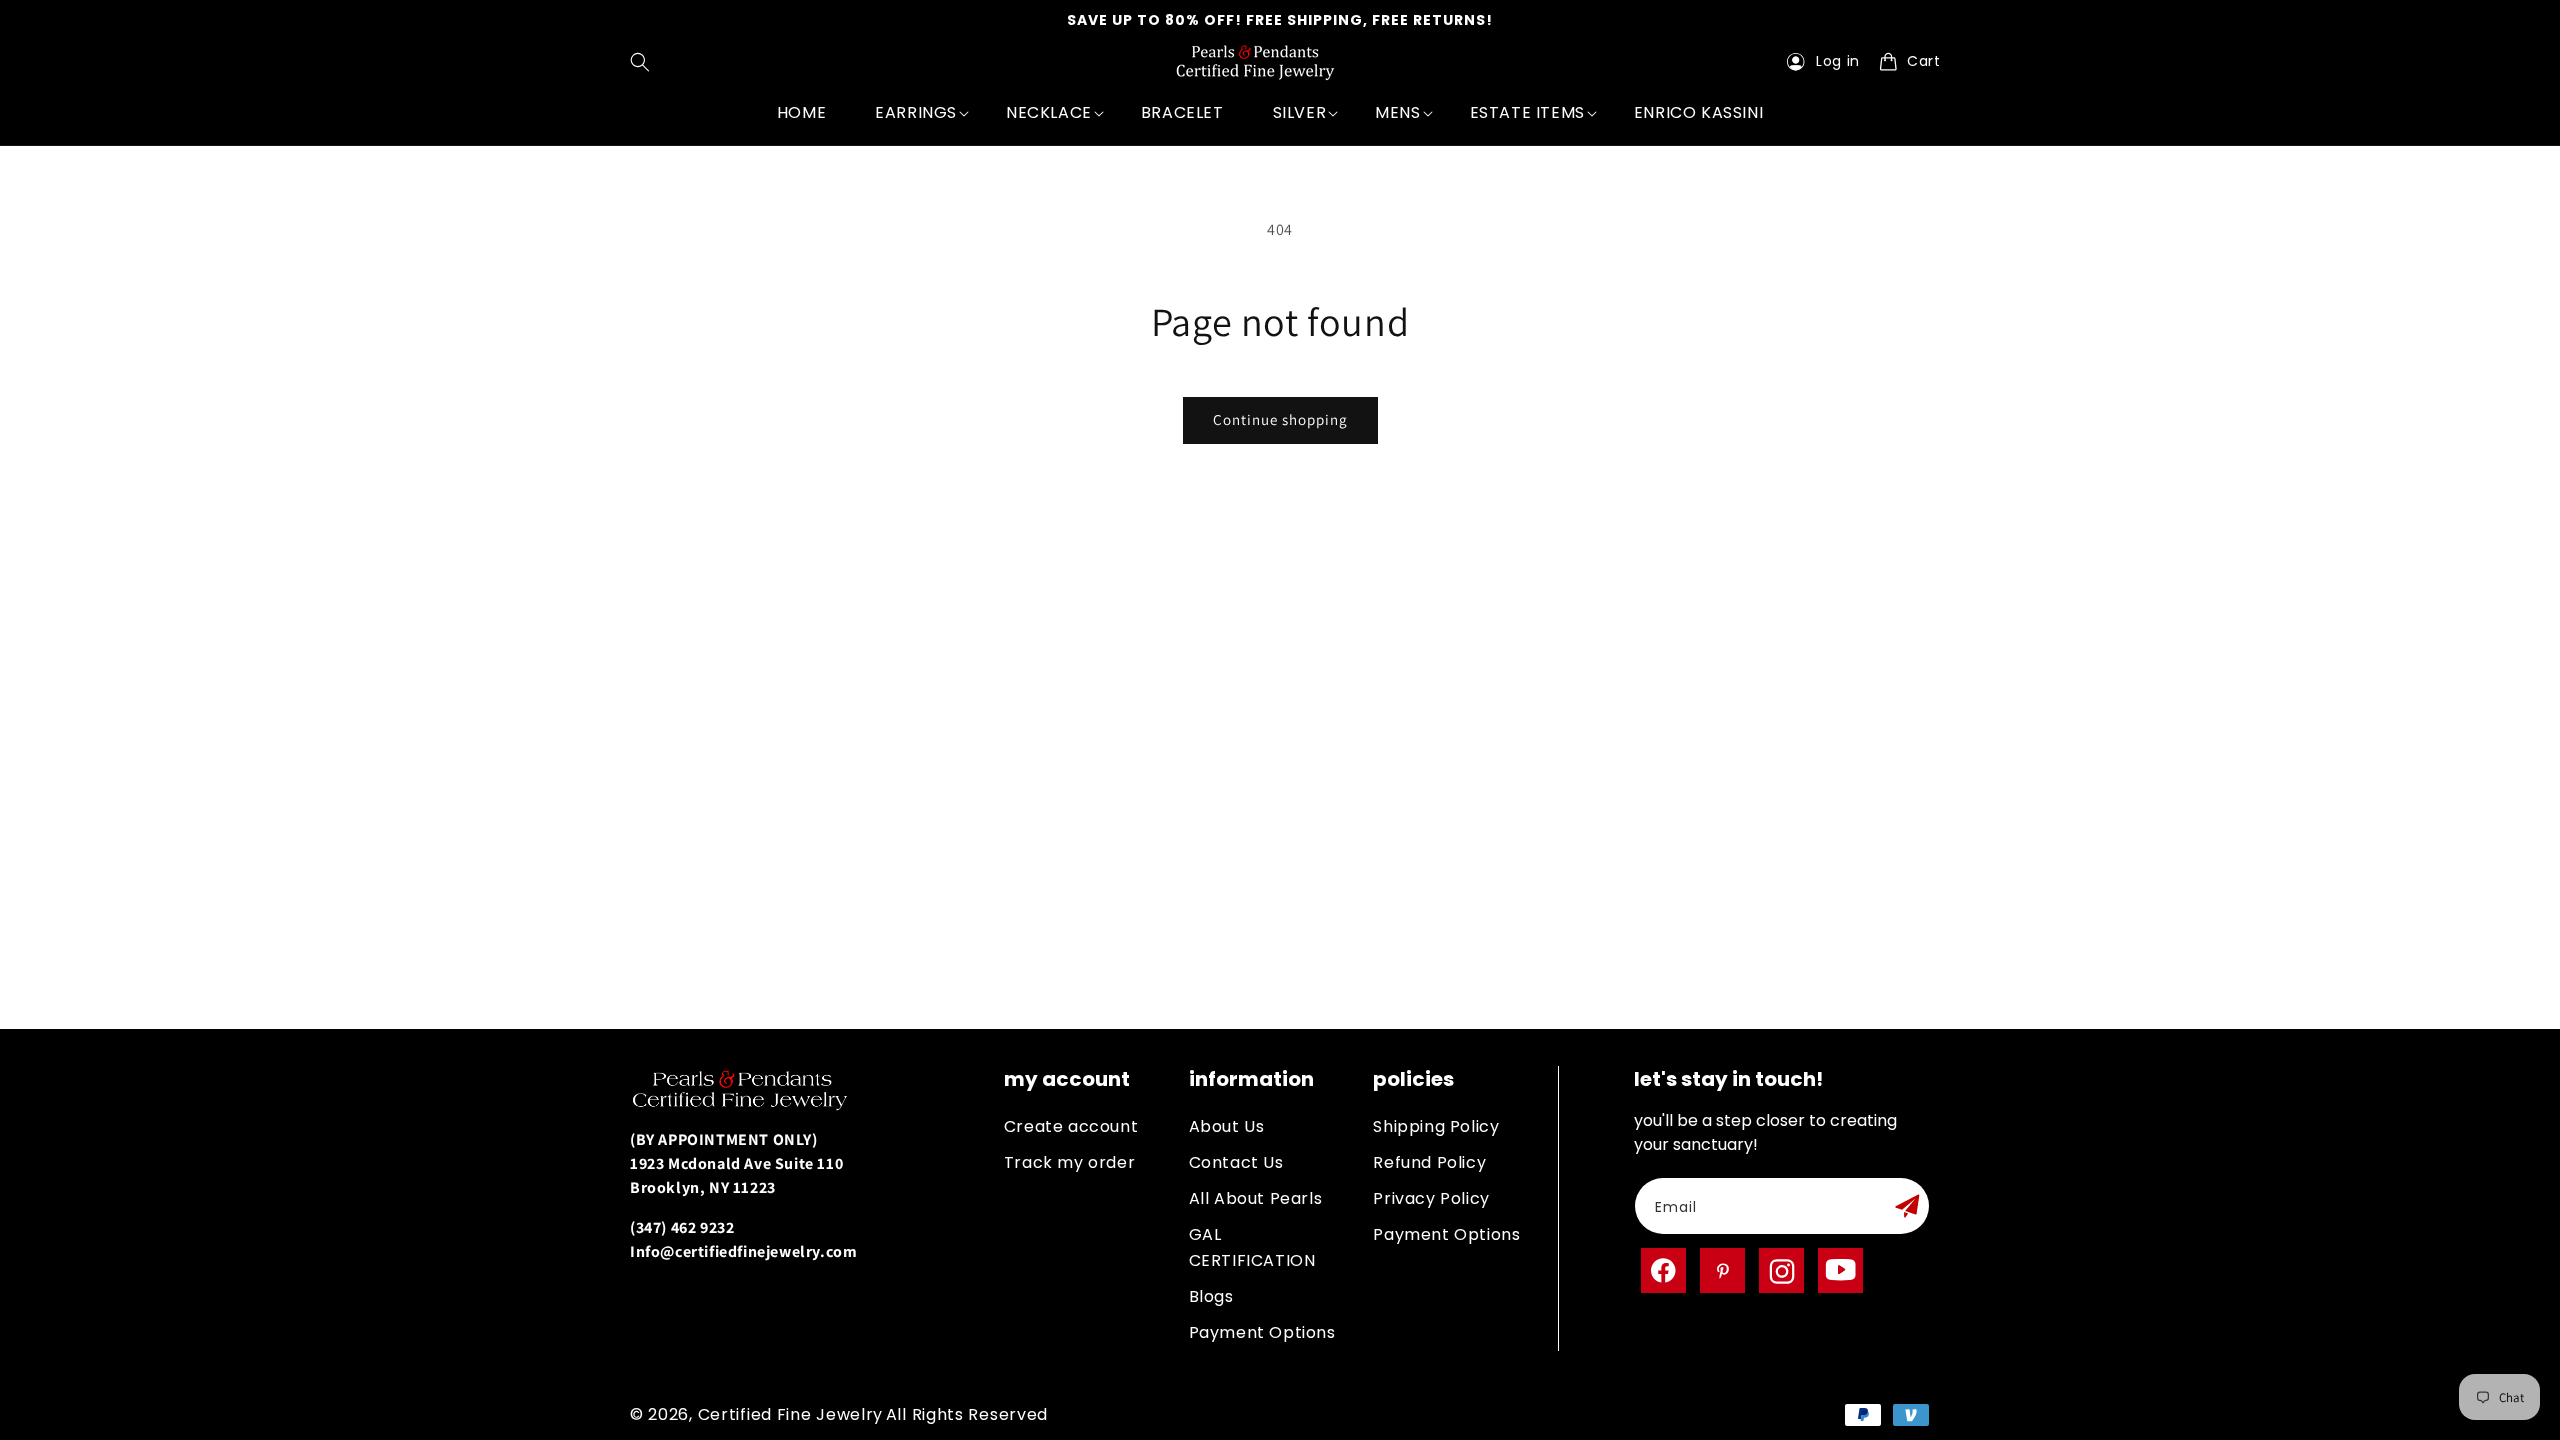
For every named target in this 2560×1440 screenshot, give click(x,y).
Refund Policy (1429, 1162)
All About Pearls (1256, 1198)
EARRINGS (916, 112)
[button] (644, 62)
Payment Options (1262, 1332)
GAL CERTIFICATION (1252, 1247)
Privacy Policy (1431, 1198)
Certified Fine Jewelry (790, 1414)
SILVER (1300, 112)
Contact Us (1236, 1162)
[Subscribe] (1907, 1206)
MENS (1397, 112)
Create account (1071, 1126)
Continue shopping (1280, 419)
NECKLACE (1049, 112)
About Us (1227, 1126)
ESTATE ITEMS (1527, 112)
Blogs (1211, 1296)
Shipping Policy (1436, 1126)
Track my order (1069, 1162)
